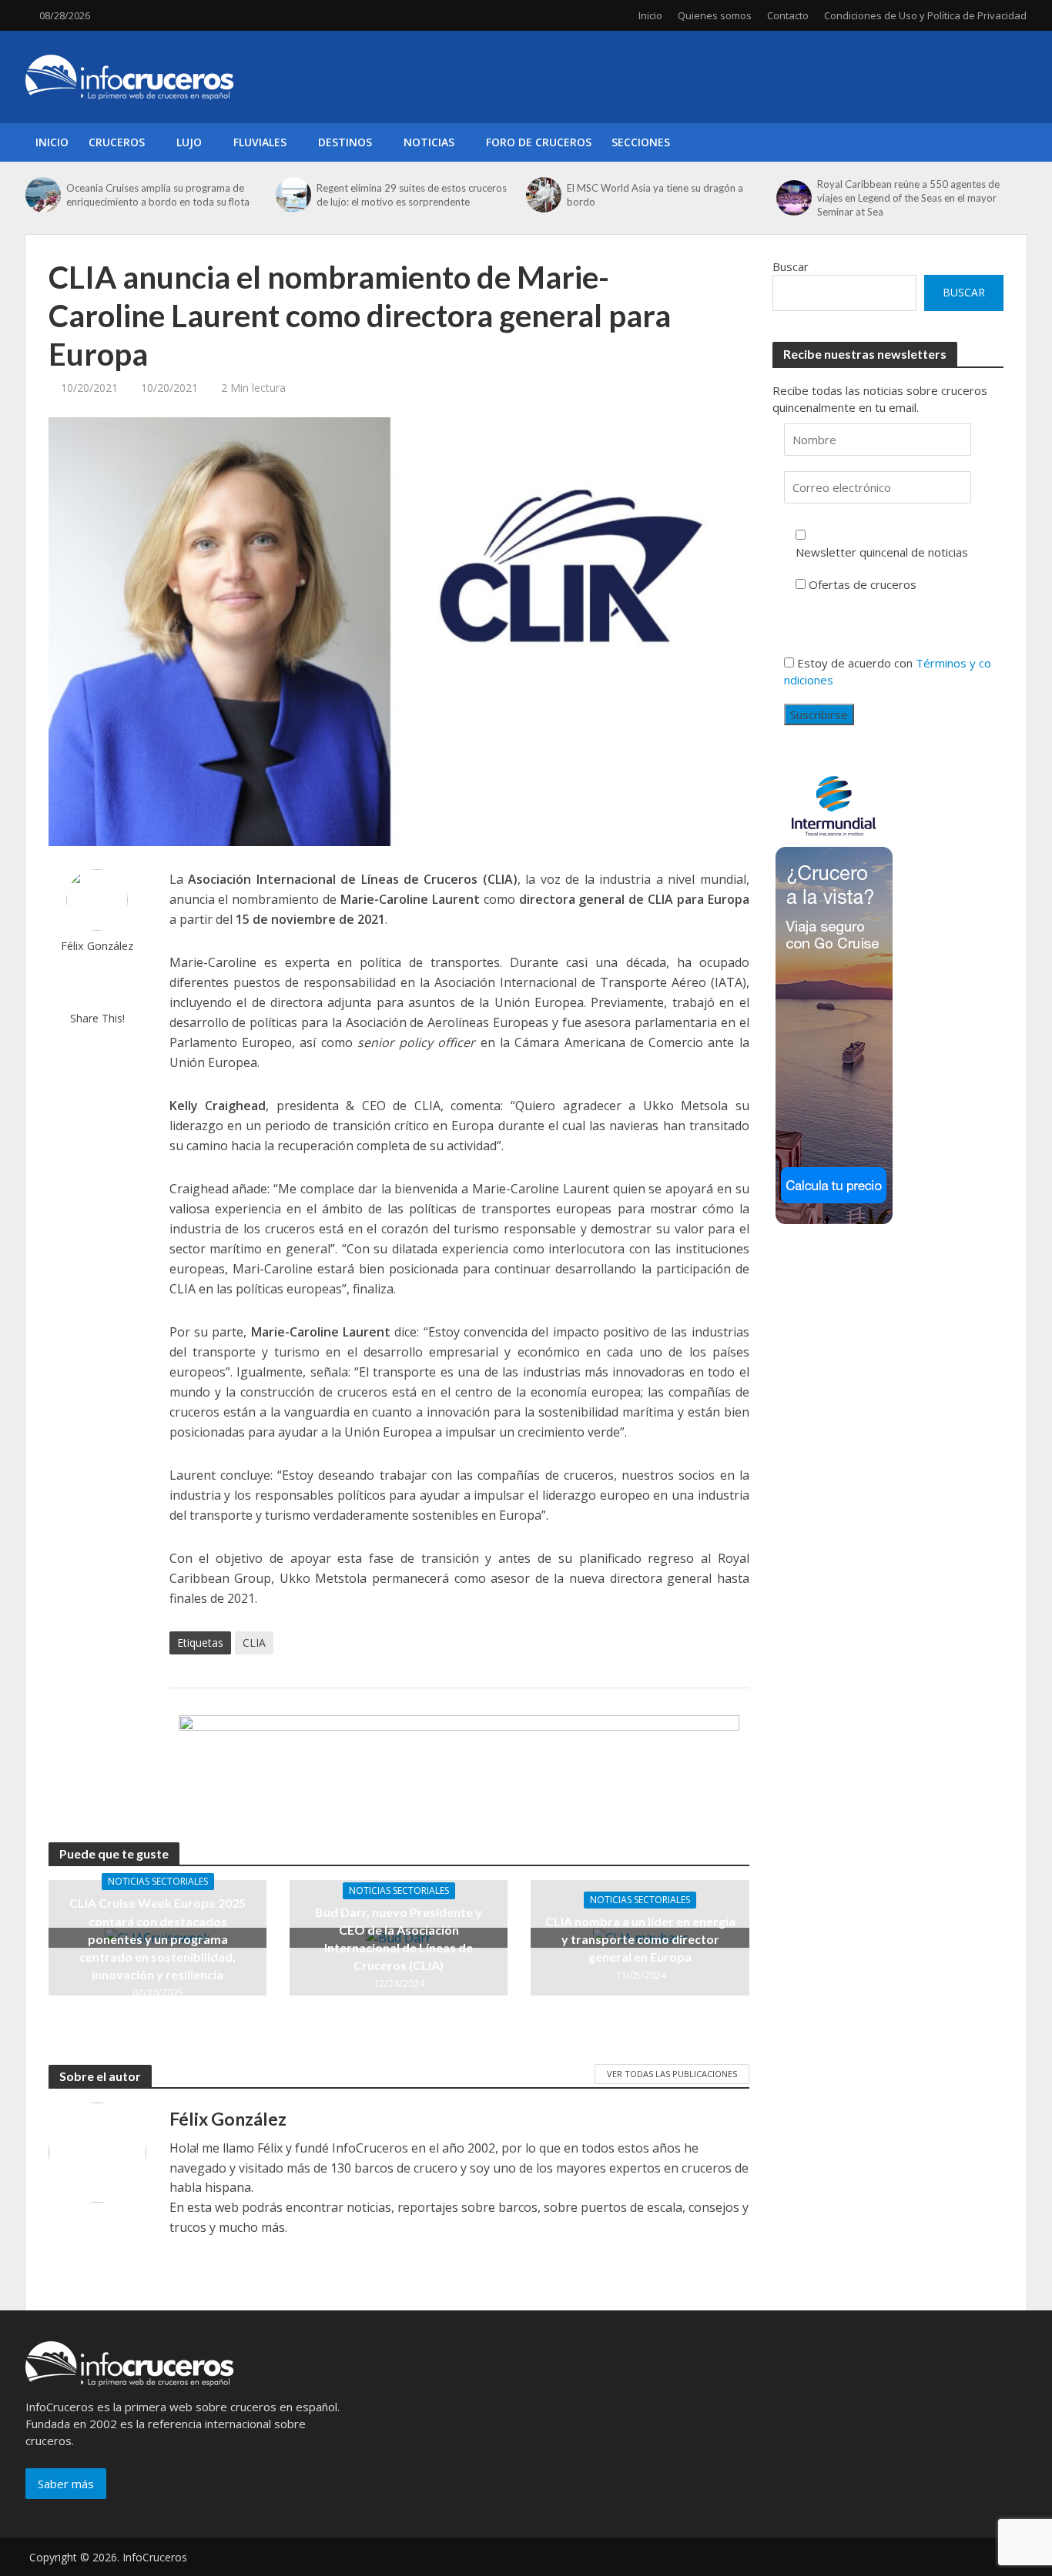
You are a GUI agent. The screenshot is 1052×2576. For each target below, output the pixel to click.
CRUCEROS (117, 142)
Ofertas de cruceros (863, 584)
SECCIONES (641, 142)
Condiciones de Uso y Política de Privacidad (925, 15)
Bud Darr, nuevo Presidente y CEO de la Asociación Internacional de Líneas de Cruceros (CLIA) (399, 1939)
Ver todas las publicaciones (672, 2074)
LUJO (189, 142)
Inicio (650, 15)
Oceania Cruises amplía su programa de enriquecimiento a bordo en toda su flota (158, 195)
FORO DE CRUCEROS (539, 142)
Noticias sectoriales (158, 1881)
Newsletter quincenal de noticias (882, 552)
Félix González (97, 946)
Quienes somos (715, 15)
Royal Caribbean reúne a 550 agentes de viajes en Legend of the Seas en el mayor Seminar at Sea (908, 198)
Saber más (66, 2484)
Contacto (788, 15)
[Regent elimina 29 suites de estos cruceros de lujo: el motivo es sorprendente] (292, 195)
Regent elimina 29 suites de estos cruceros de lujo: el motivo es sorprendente (412, 195)
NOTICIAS (429, 142)
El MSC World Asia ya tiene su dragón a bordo (655, 195)
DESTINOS (345, 142)
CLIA (254, 1643)
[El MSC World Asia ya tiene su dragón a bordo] (543, 195)
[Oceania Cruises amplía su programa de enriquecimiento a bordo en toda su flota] (42, 195)
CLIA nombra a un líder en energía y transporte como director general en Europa (640, 1939)
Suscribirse (819, 714)
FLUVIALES (260, 142)
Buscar (791, 266)
